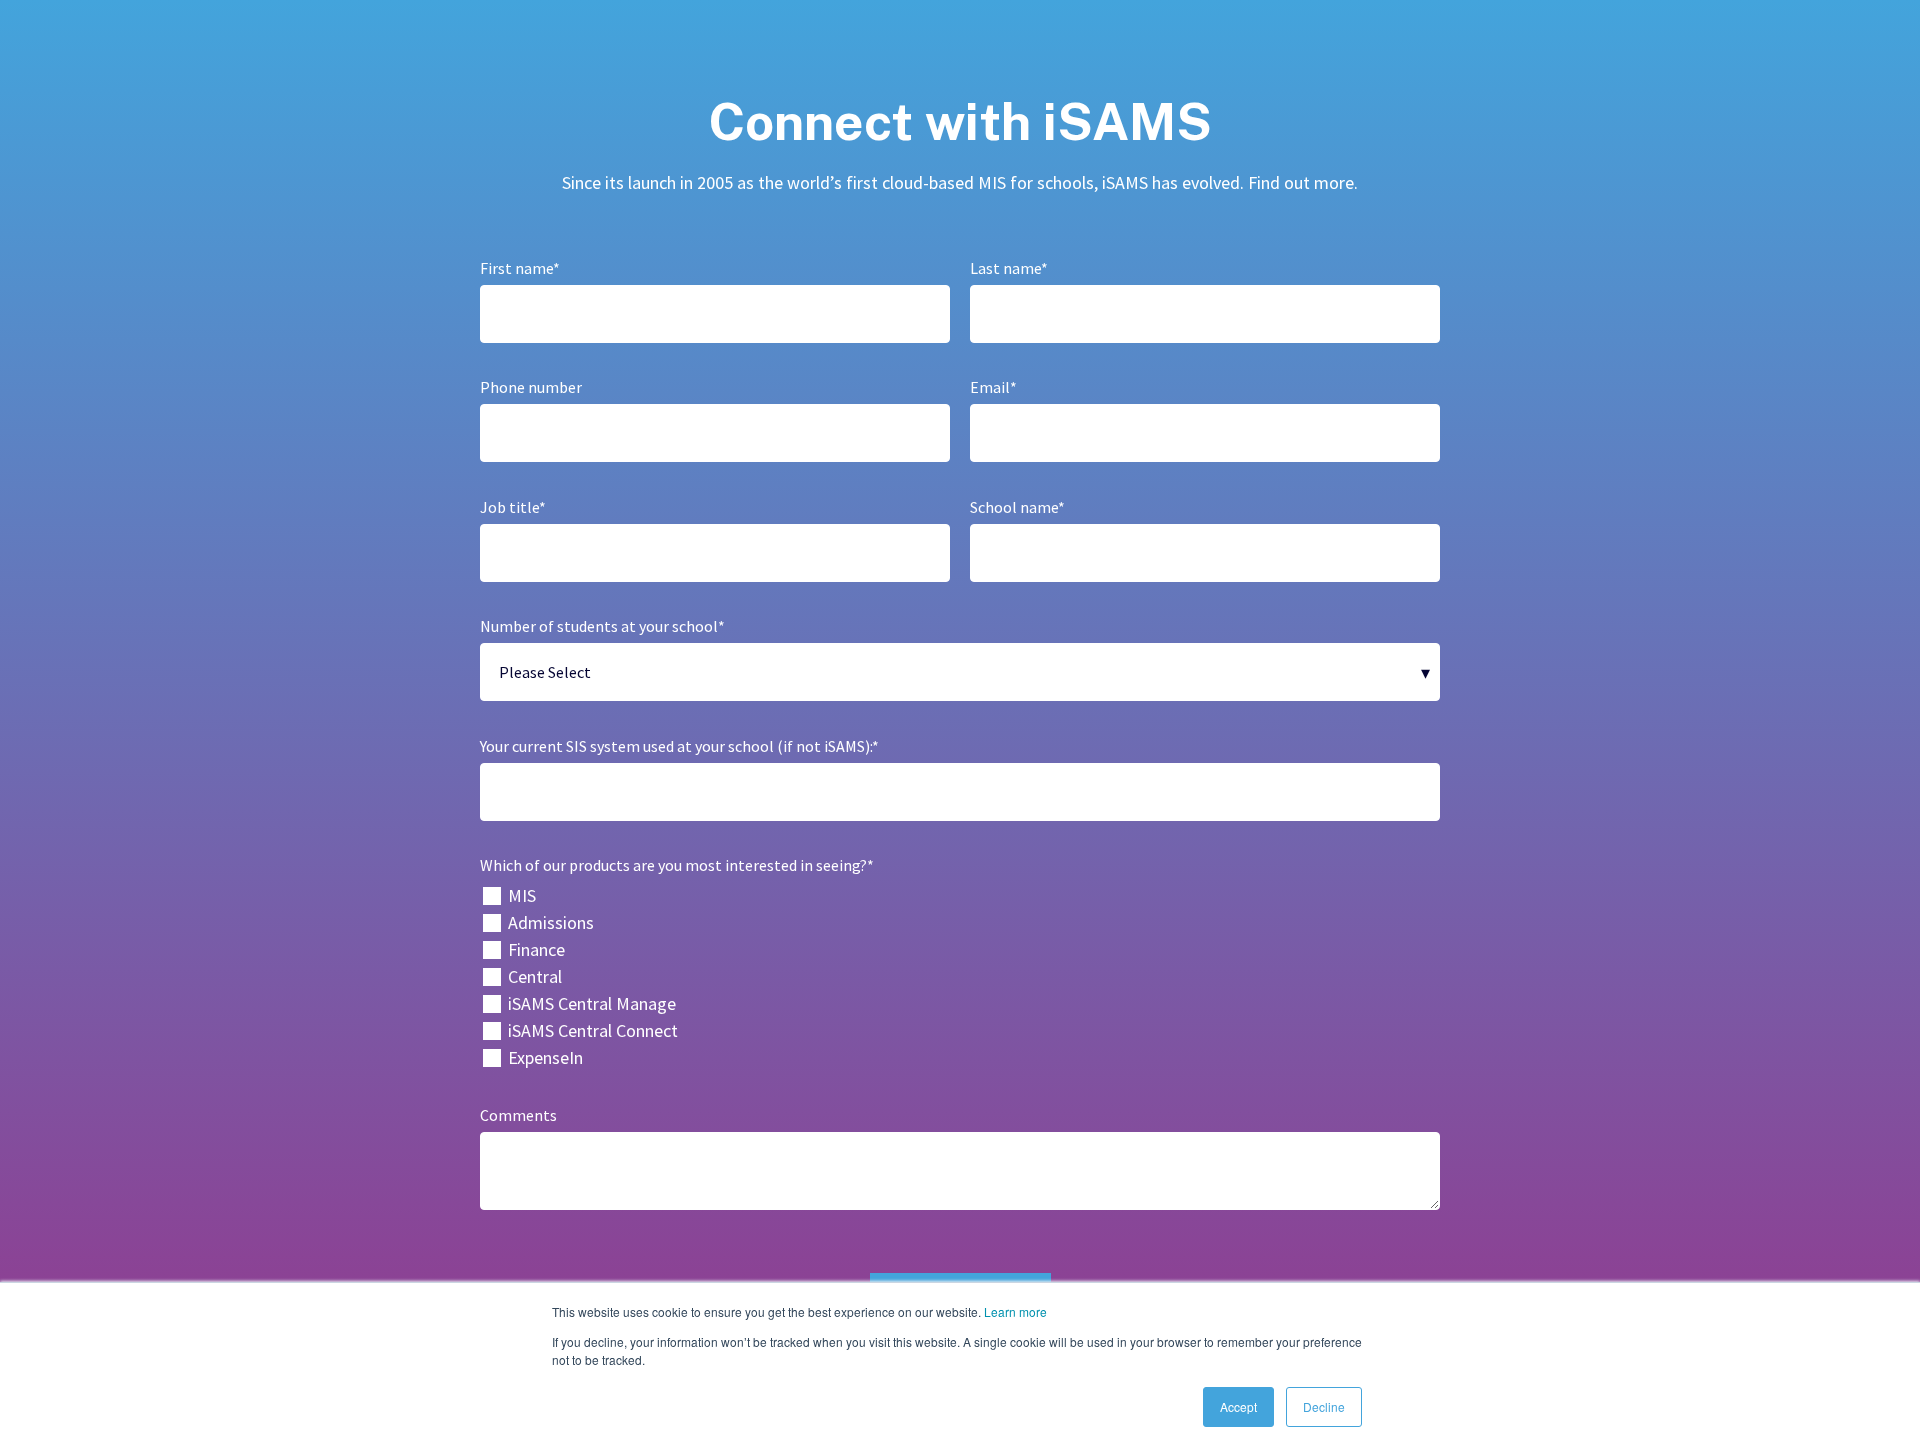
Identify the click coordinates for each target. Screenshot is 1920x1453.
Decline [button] (1324, 1406)
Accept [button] (1238, 1406)
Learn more (1015, 1311)
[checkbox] (960, 976)
